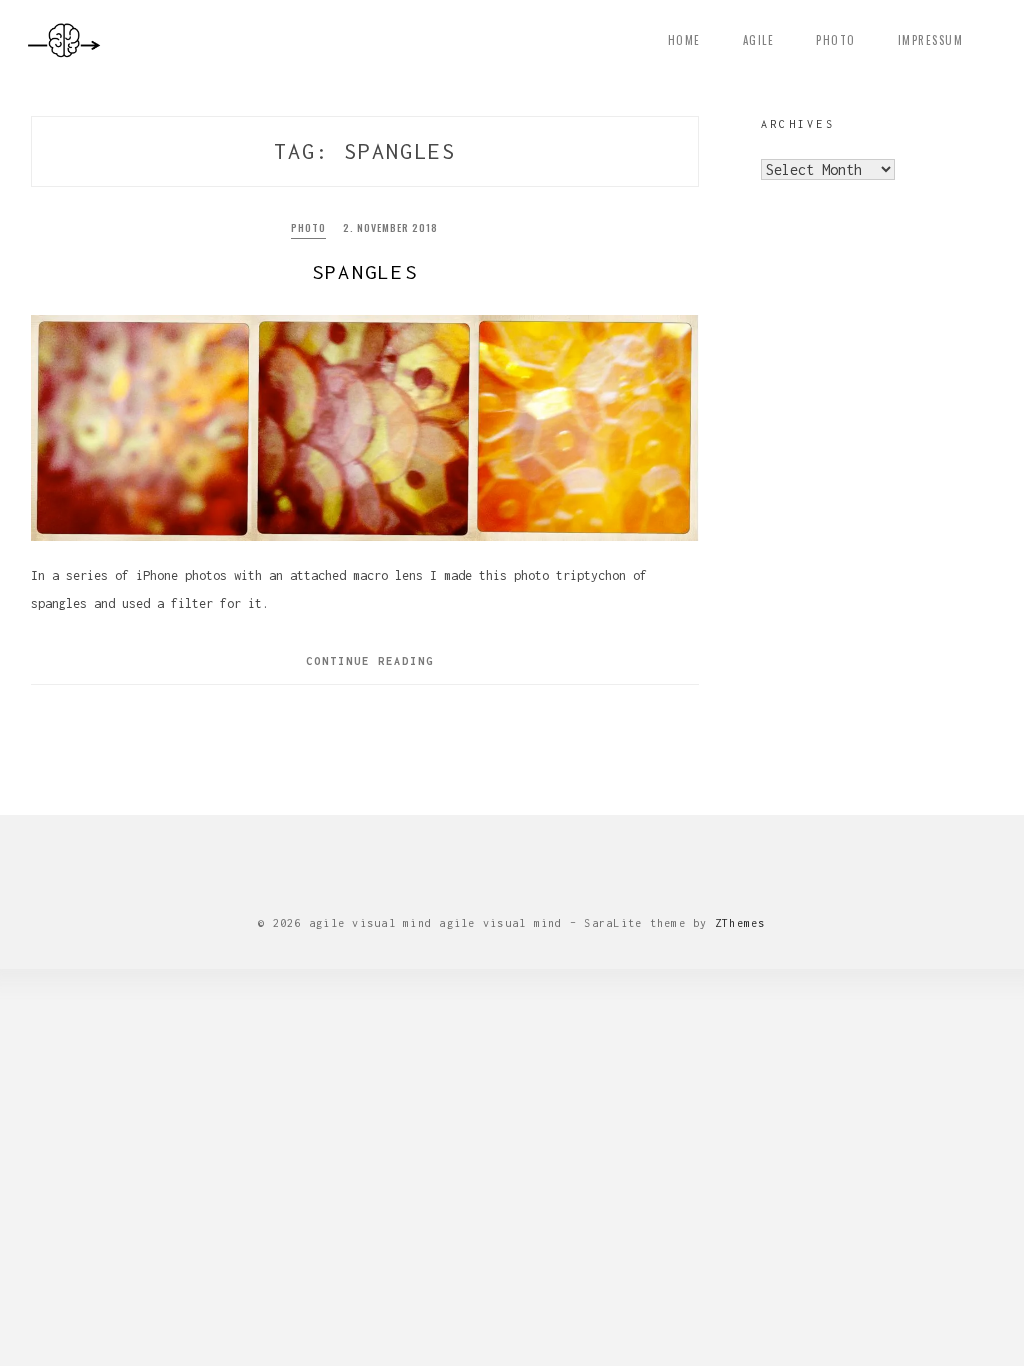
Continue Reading (370, 661)
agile (759, 40)
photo (836, 40)
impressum (931, 40)
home (684, 40)
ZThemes (740, 923)
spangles (365, 271)
